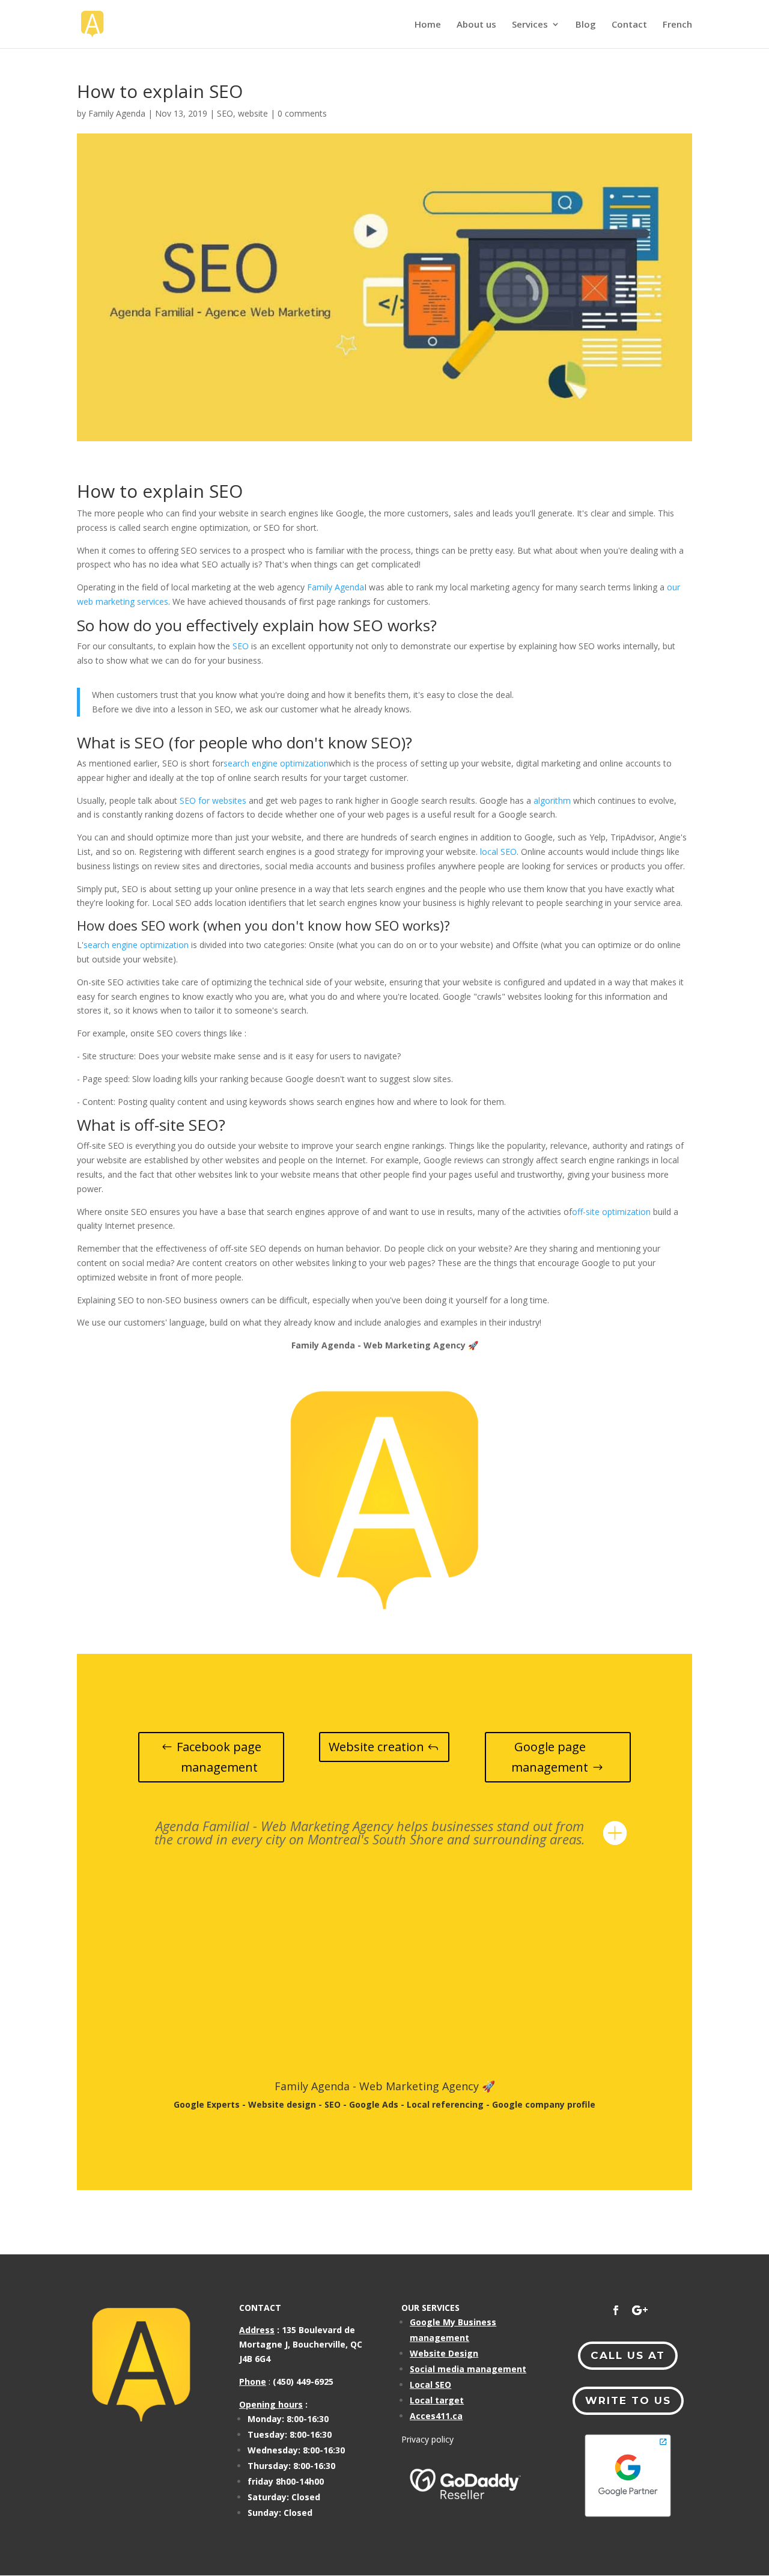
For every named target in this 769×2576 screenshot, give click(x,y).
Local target (437, 2400)
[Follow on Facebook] (616, 2310)
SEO (225, 113)
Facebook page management (219, 1757)
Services (530, 25)
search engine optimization (276, 763)
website (253, 113)
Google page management (550, 1757)
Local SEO (430, 2385)
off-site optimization (611, 1212)
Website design (282, 2104)
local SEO (498, 852)
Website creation (376, 1747)
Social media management (468, 2369)
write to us (628, 2400)
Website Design (444, 2353)
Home (428, 25)
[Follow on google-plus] (640, 2310)
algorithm (552, 800)
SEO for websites (213, 800)
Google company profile (544, 2104)
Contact (629, 25)
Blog (586, 25)
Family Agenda (117, 113)
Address (257, 2330)
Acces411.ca (436, 2416)
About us (476, 25)
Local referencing (445, 2104)
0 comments (302, 113)
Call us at (628, 2355)
